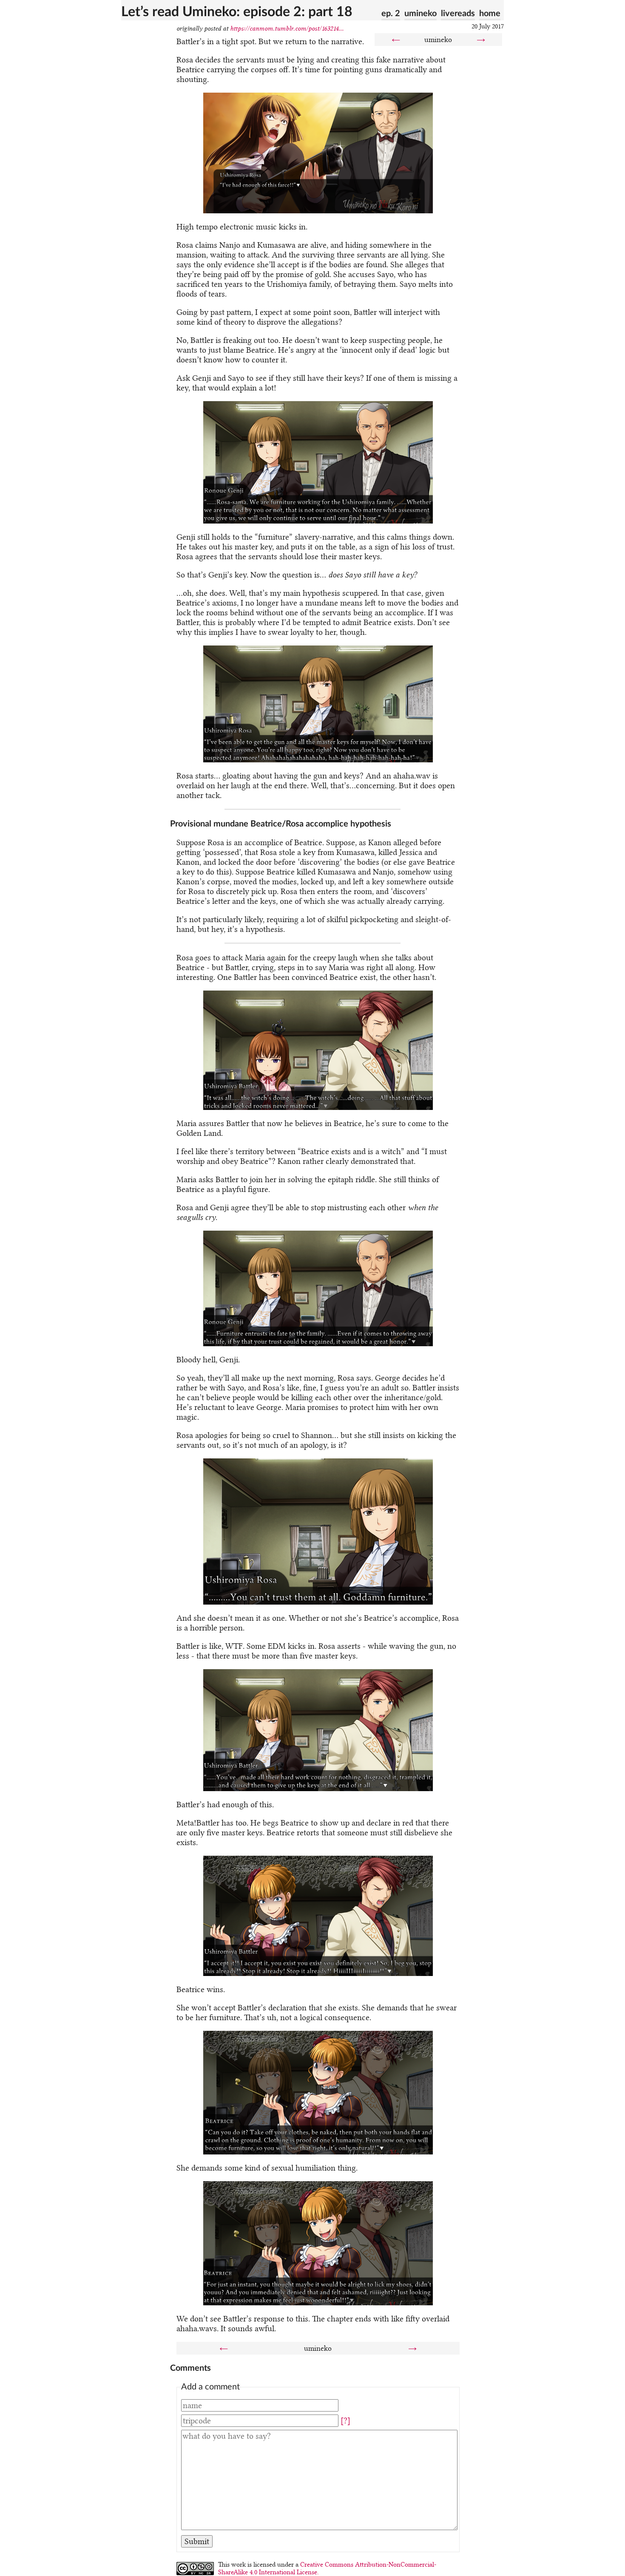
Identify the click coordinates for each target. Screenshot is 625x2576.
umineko (420, 14)
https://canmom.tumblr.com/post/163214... (287, 28)
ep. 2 (391, 14)
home (490, 14)
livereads (458, 14)
